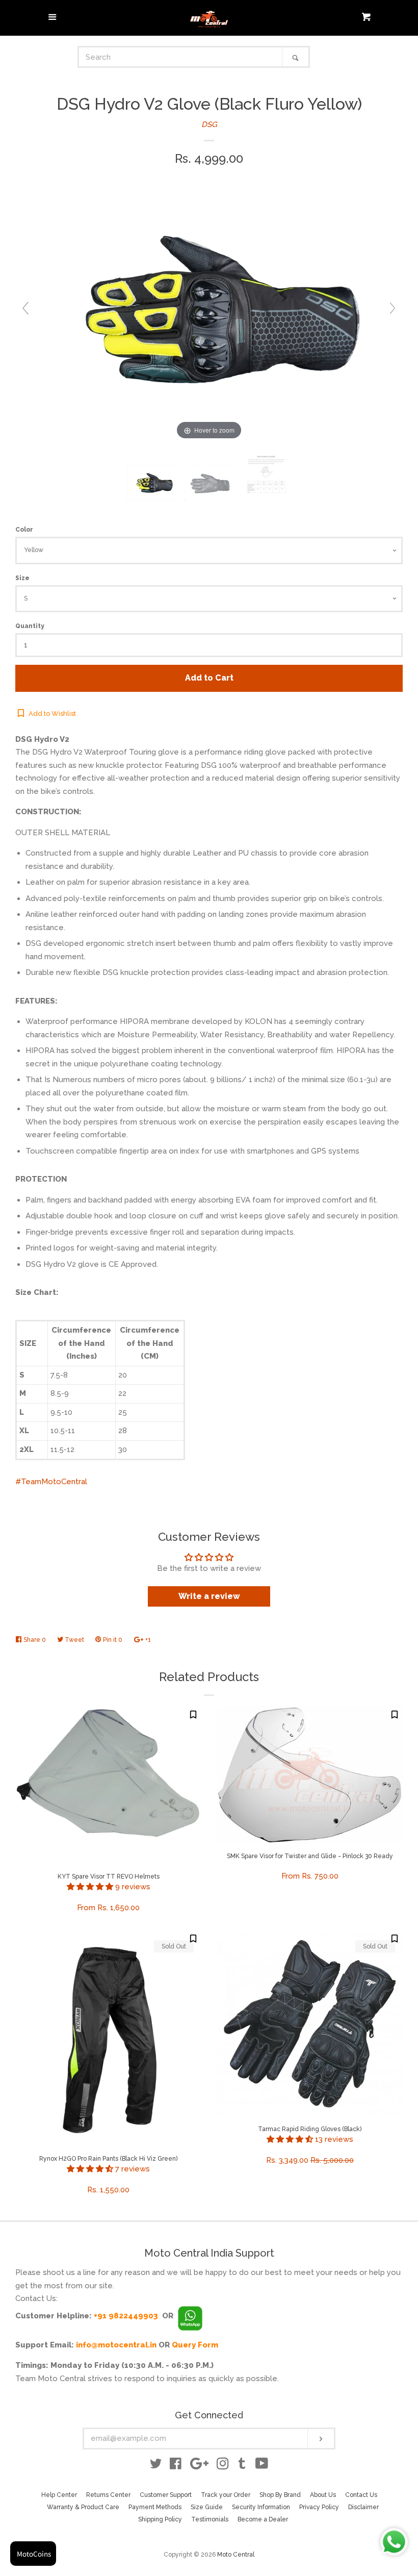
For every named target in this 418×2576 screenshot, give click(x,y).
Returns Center (108, 2495)
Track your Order (226, 2495)
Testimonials (210, 2519)
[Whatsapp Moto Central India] (190, 2316)
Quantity (30, 626)
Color (24, 530)
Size (22, 578)
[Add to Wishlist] (193, 1714)
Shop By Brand (280, 2495)
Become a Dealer (263, 2519)
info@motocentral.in (116, 2345)
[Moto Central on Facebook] (176, 2466)
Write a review (209, 1596)
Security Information (261, 2507)
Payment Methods (155, 2507)
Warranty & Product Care (83, 2507)
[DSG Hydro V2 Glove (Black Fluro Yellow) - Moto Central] (153, 484)
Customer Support (166, 2495)
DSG (209, 124)
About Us (323, 2495)
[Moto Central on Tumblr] (242, 2466)
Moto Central (236, 2555)
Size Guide (207, 2507)
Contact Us (361, 2495)
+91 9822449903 (126, 2316)
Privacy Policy (319, 2507)
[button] (91, 1887)
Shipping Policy (160, 2519)
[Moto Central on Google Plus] (199, 2466)
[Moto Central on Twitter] (156, 2466)
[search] (181, 57)
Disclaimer (363, 2507)
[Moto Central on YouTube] (262, 2466)
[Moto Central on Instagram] (223, 2466)
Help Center (59, 2495)
